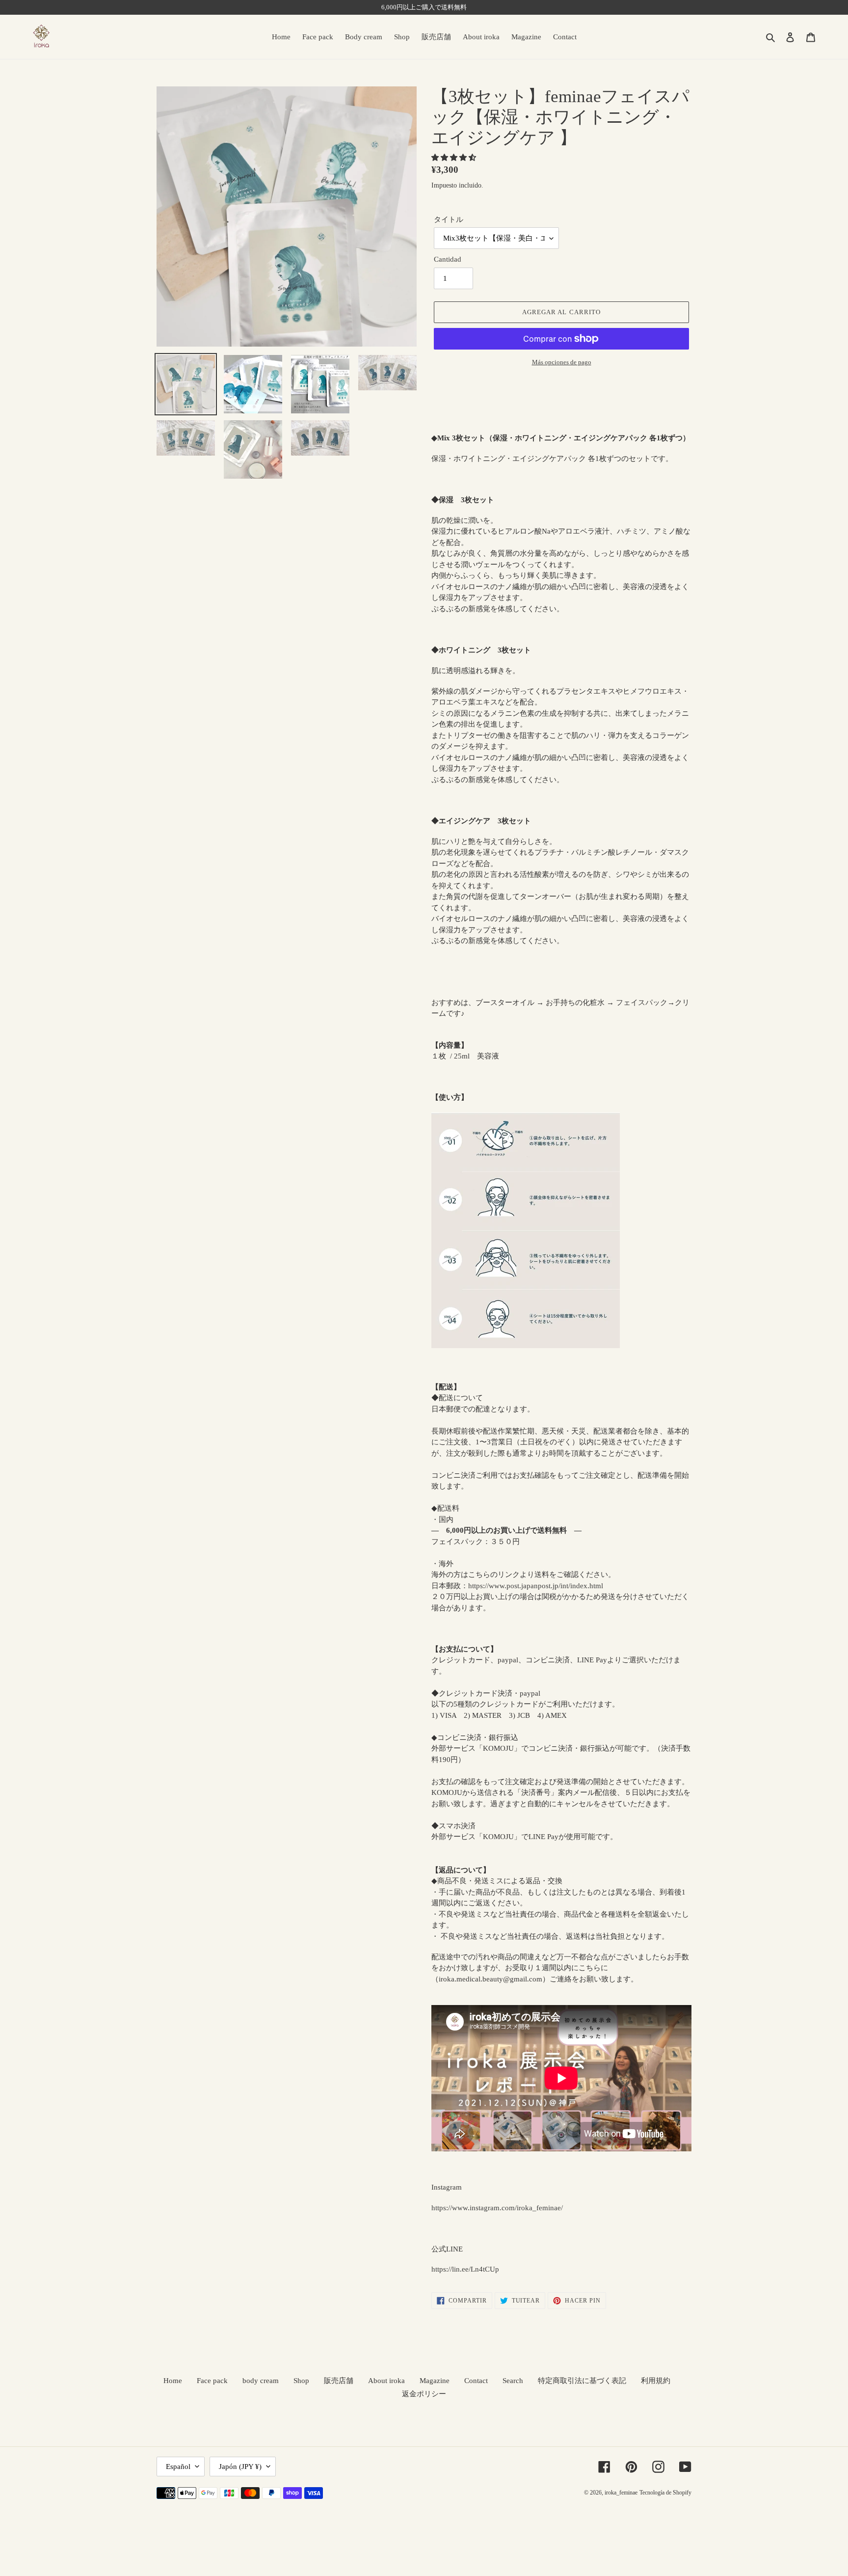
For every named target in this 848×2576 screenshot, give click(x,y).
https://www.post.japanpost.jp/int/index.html (536, 1586)
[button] (455, 158)
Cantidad (448, 259)
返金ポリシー (424, 2394)
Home (173, 2381)
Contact (476, 2381)
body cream (261, 2381)
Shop (301, 2381)
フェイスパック (642, 1003)
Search (513, 2381)
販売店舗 (339, 2381)
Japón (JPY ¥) (240, 2467)
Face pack (212, 2381)
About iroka (386, 2381)
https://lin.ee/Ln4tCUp (465, 2269)
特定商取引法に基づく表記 (582, 2381)
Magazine (435, 2381)
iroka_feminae (621, 2493)
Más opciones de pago (562, 362)
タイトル (449, 219)
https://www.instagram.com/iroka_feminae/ (497, 2208)
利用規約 (656, 2381)
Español (178, 2467)
